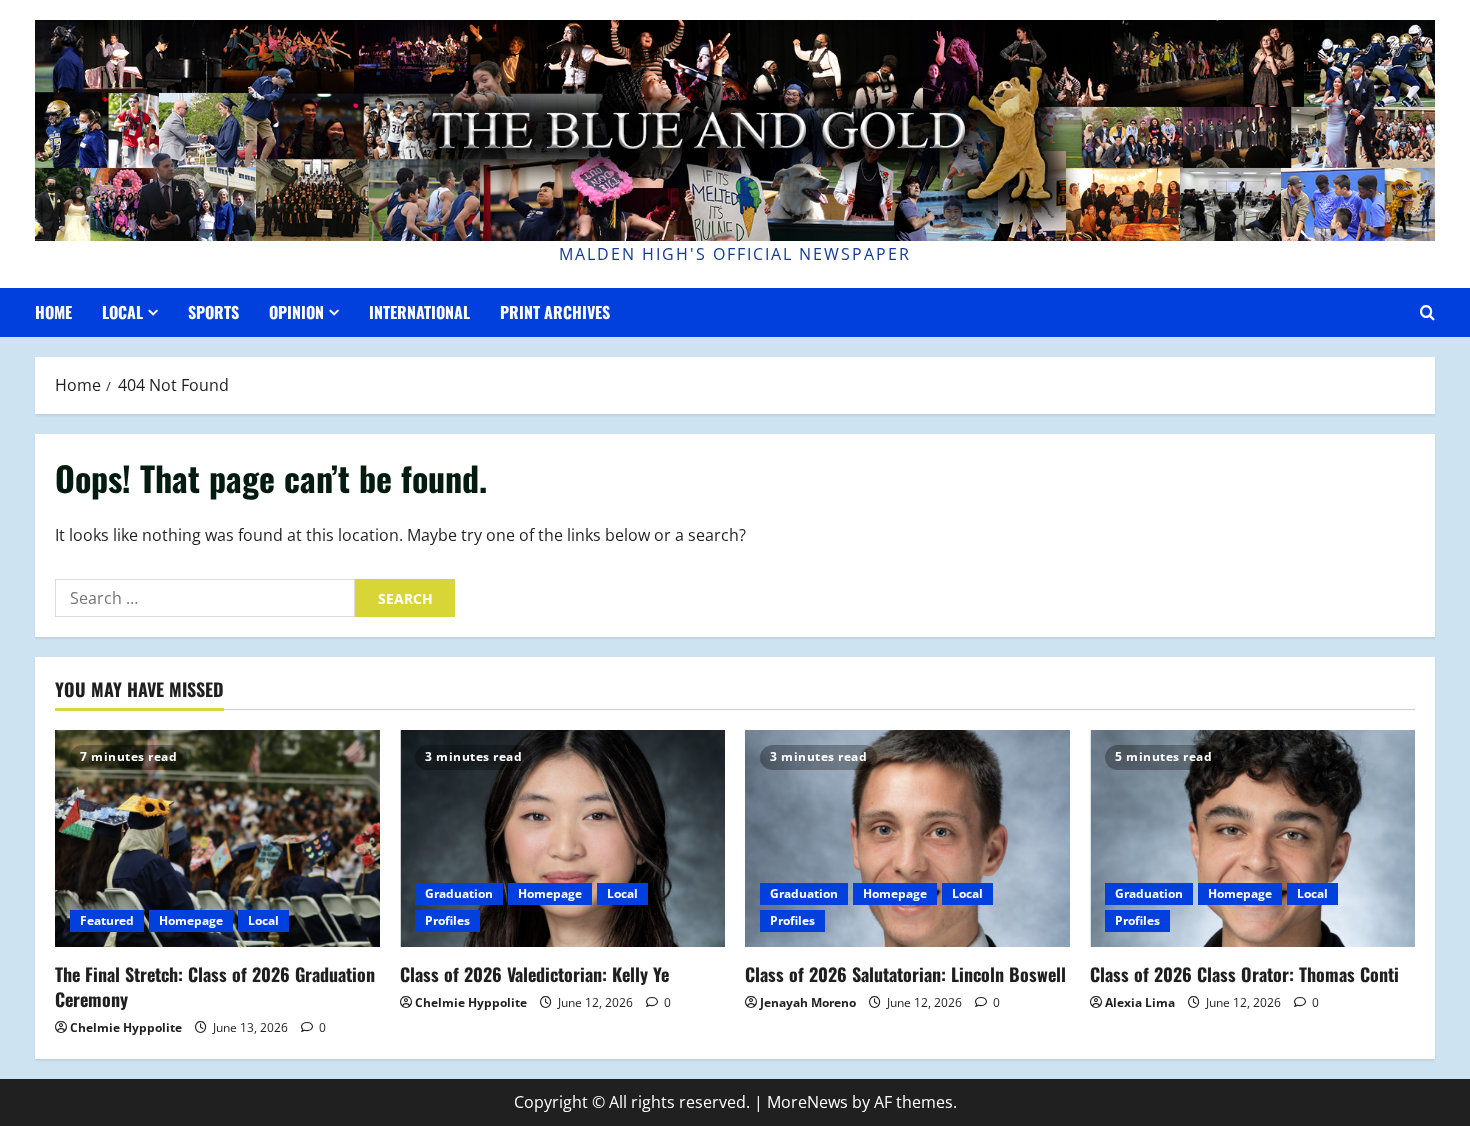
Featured (107, 920)
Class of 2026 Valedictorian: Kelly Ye (534, 974)
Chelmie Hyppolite (126, 1027)
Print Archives (555, 312)
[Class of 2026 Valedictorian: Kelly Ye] (562, 838)
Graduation (459, 893)
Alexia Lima (1140, 1002)
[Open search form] (1427, 312)
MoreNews (807, 1102)
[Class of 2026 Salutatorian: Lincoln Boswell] (907, 838)
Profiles (447, 920)
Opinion (296, 312)
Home (53, 312)
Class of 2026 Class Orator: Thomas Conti (1244, 974)
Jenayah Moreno (808, 1002)
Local (122, 312)
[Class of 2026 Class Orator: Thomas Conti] (1252, 838)
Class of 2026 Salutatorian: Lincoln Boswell (905, 974)
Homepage (191, 920)
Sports (213, 312)
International (419, 312)
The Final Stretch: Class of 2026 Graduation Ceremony (215, 986)
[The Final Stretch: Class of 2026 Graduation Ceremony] (217, 838)
